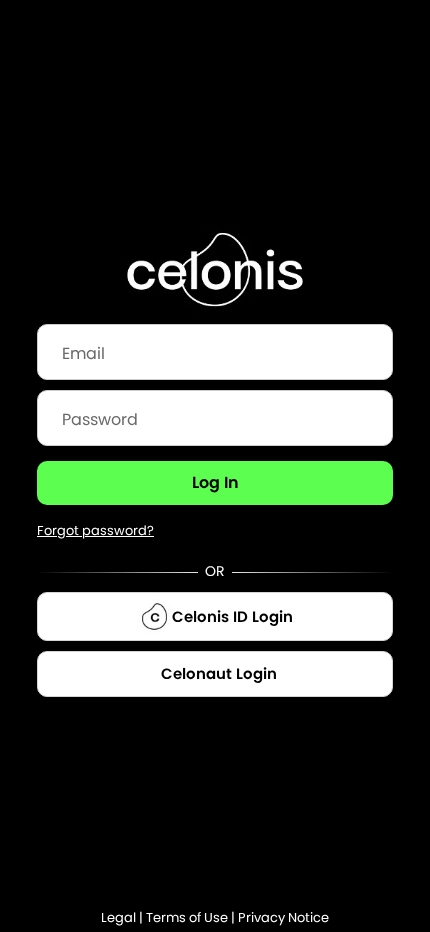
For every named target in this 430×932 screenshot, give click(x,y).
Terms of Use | (192, 917)
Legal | (123, 917)
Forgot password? (95, 530)
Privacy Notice (283, 917)
